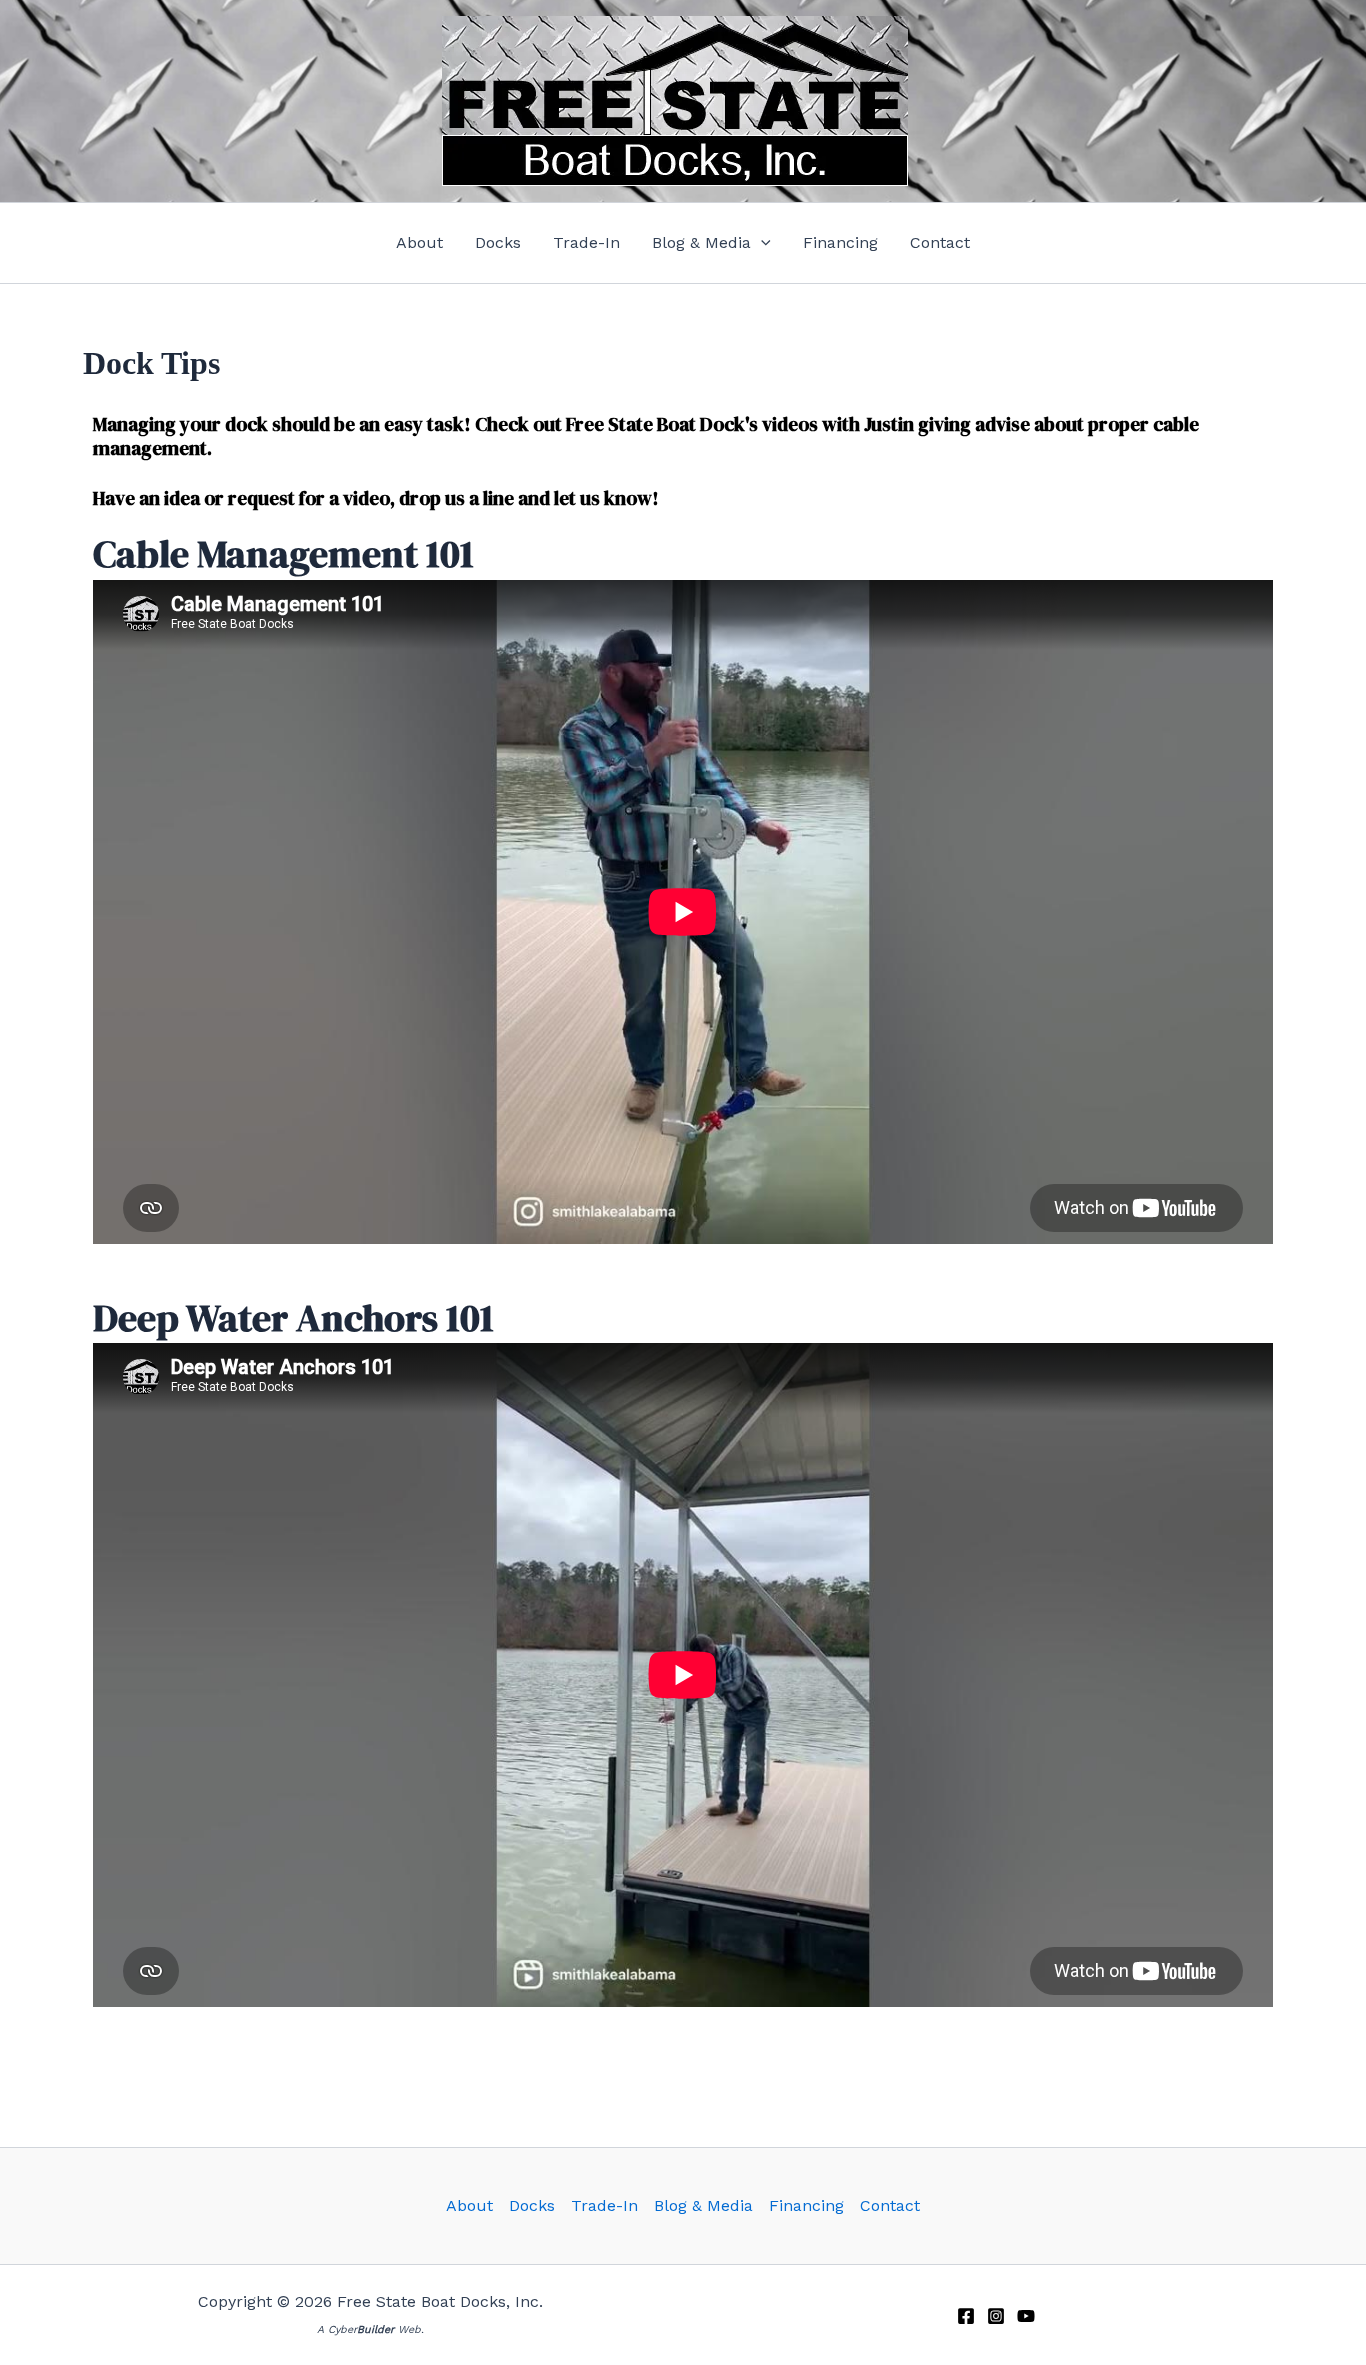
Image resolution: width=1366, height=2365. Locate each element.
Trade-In (604, 2205)
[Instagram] (996, 2316)
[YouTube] (1026, 2316)
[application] (761, 243)
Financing (806, 2205)
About (469, 2205)
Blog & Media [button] (703, 2205)
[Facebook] (966, 2316)
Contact (890, 2205)
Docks (532, 2205)
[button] (711, 243)
